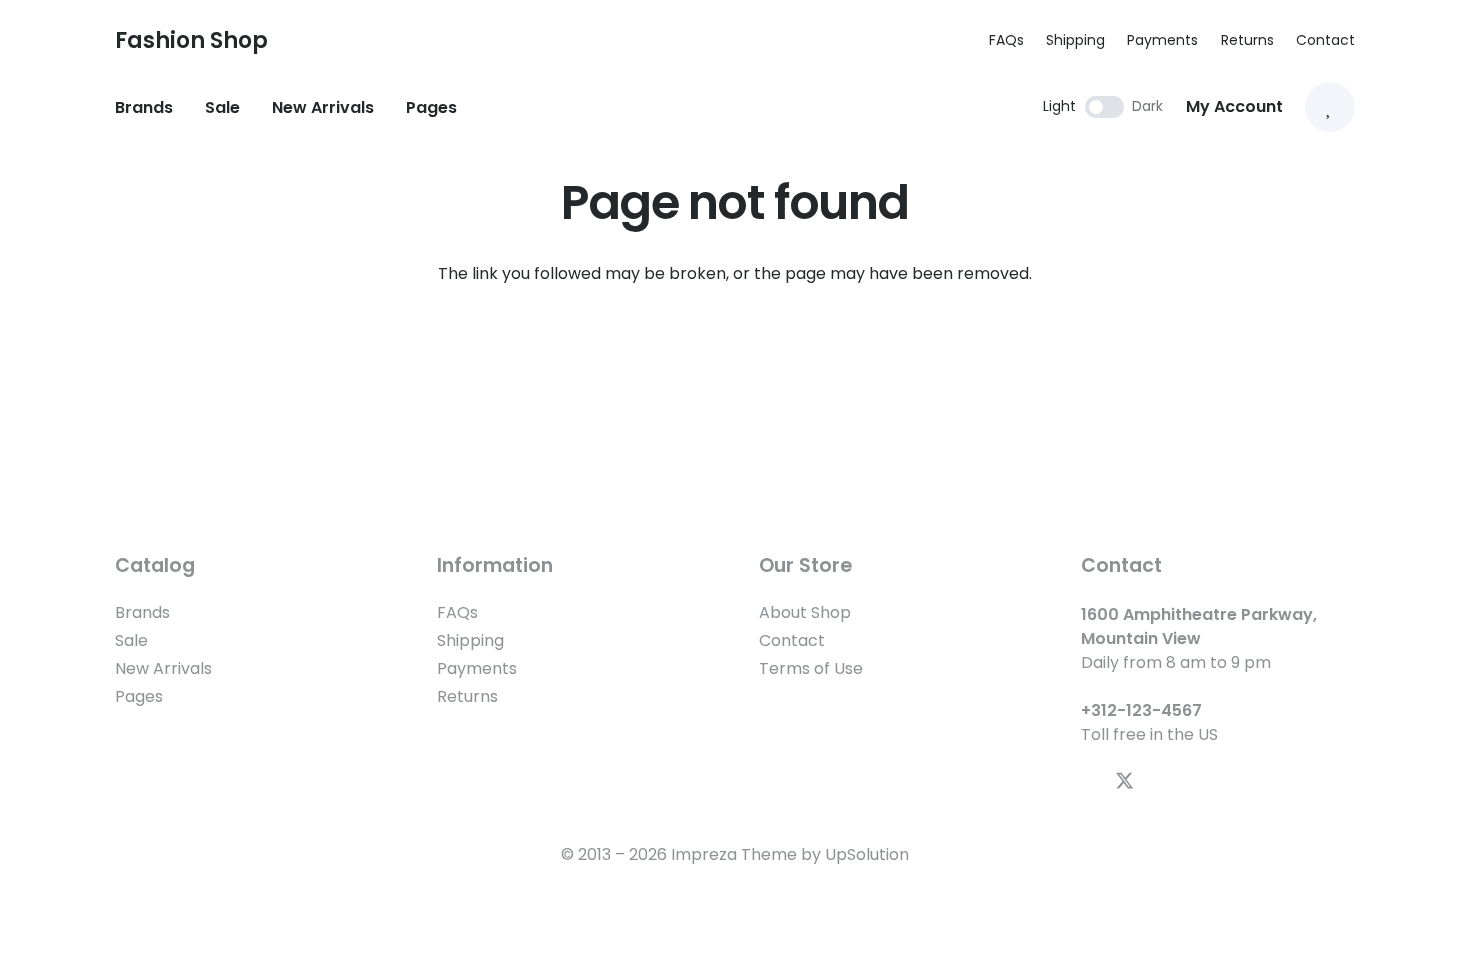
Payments (1162, 40)
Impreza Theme (734, 854)
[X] (1124, 781)
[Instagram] (1196, 781)
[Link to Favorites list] (1330, 107)
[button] (310, 40)
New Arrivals (163, 668)
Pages (139, 696)
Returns (1247, 40)
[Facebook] (1088, 780)
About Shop (805, 612)
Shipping (1075, 40)
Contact (1325, 40)
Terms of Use (811, 668)
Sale (131, 640)
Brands (142, 612)
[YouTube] (1161, 780)
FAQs (1006, 40)
